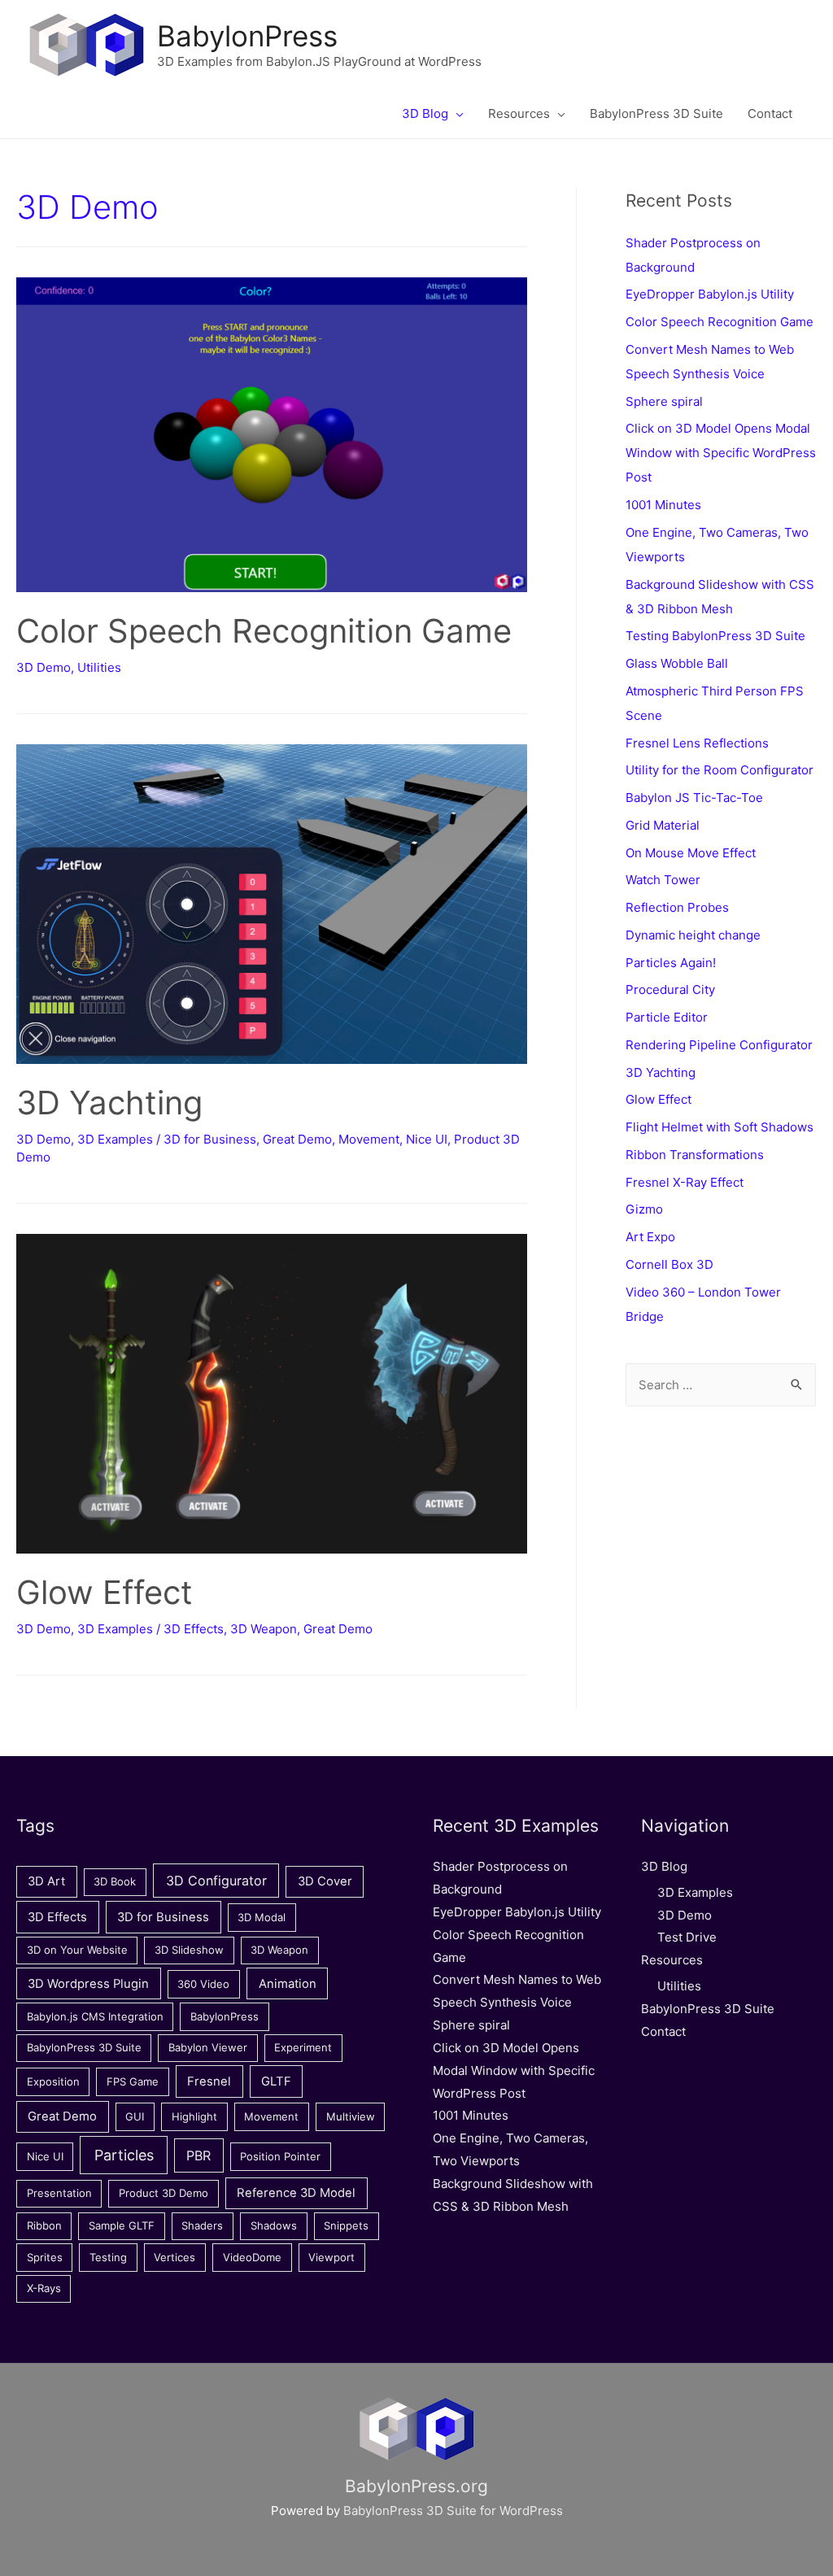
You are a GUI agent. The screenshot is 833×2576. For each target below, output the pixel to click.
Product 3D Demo (164, 2193)
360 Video (203, 1984)
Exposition (53, 2081)
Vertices (174, 2257)
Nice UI (427, 1139)
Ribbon (44, 2225)
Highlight (194, 2116)
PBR (198, 2155)
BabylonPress (247, 36)
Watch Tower (663, 880)
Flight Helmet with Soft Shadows (720, 1127)
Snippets (346, 2225)
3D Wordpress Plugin (88, 1984)
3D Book (115, 1881)
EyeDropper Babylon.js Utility (710, 294)
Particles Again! (671, 963)
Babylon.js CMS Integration (95, 2016)
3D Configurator (216, 1881)
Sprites (45, 2257)
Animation (288, 1984)
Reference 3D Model (296, 2193)
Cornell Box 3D (669, 1264)
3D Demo (44, 667)
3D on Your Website (77, 1950)
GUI (135, 2116)
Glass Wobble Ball (677, 663)
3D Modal (262, 1917)
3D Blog (664, 1866)
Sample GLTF (122, 2225)
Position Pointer (280, 2156)
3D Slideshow (189, 1950)
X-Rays (44, 2288)
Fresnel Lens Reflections (697, 743)
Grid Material (663, 825)
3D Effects (194, 1629)
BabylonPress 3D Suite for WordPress (453, 2511)
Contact (663, 2031)
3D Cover (325, 1881)
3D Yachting (109, 1103)
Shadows (274, 2225)
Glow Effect (105, 1592)
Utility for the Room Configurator (720, 770)
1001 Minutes (663, 505)
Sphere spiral (664, 401)
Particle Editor (667, 1017)
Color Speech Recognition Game (264, 631)
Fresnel (209, 2081)
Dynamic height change (693, 935)
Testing (108, 2257)
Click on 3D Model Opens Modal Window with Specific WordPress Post (721, 453)
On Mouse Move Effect (691, 853)
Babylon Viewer (208, 2047)
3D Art (46, 1881)
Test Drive (687, 1937)
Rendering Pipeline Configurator (719, 1045)
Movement (369, 1139)
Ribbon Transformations (695, 1155)
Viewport (331, 2257)
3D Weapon (264, 1629)
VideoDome (252, 2257)
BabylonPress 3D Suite (84, 2047)
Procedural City (670, 989)
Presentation (59, 2193)
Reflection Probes (677, 907)
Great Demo (297, 1139)
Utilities (99, 667)
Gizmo (644, 1209)
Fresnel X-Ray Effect (685, 1182)
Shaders (202, 2225)
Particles (124, 2155)
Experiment (303, 2047)
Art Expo (650, 1237)
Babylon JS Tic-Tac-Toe (694, 798)
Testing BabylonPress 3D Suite (715, 636)
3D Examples (115, 1139)
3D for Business (210, 1139)
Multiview (351, 2116)
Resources (672, 1960)
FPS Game (133, 2081)
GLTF (276, 2081)
